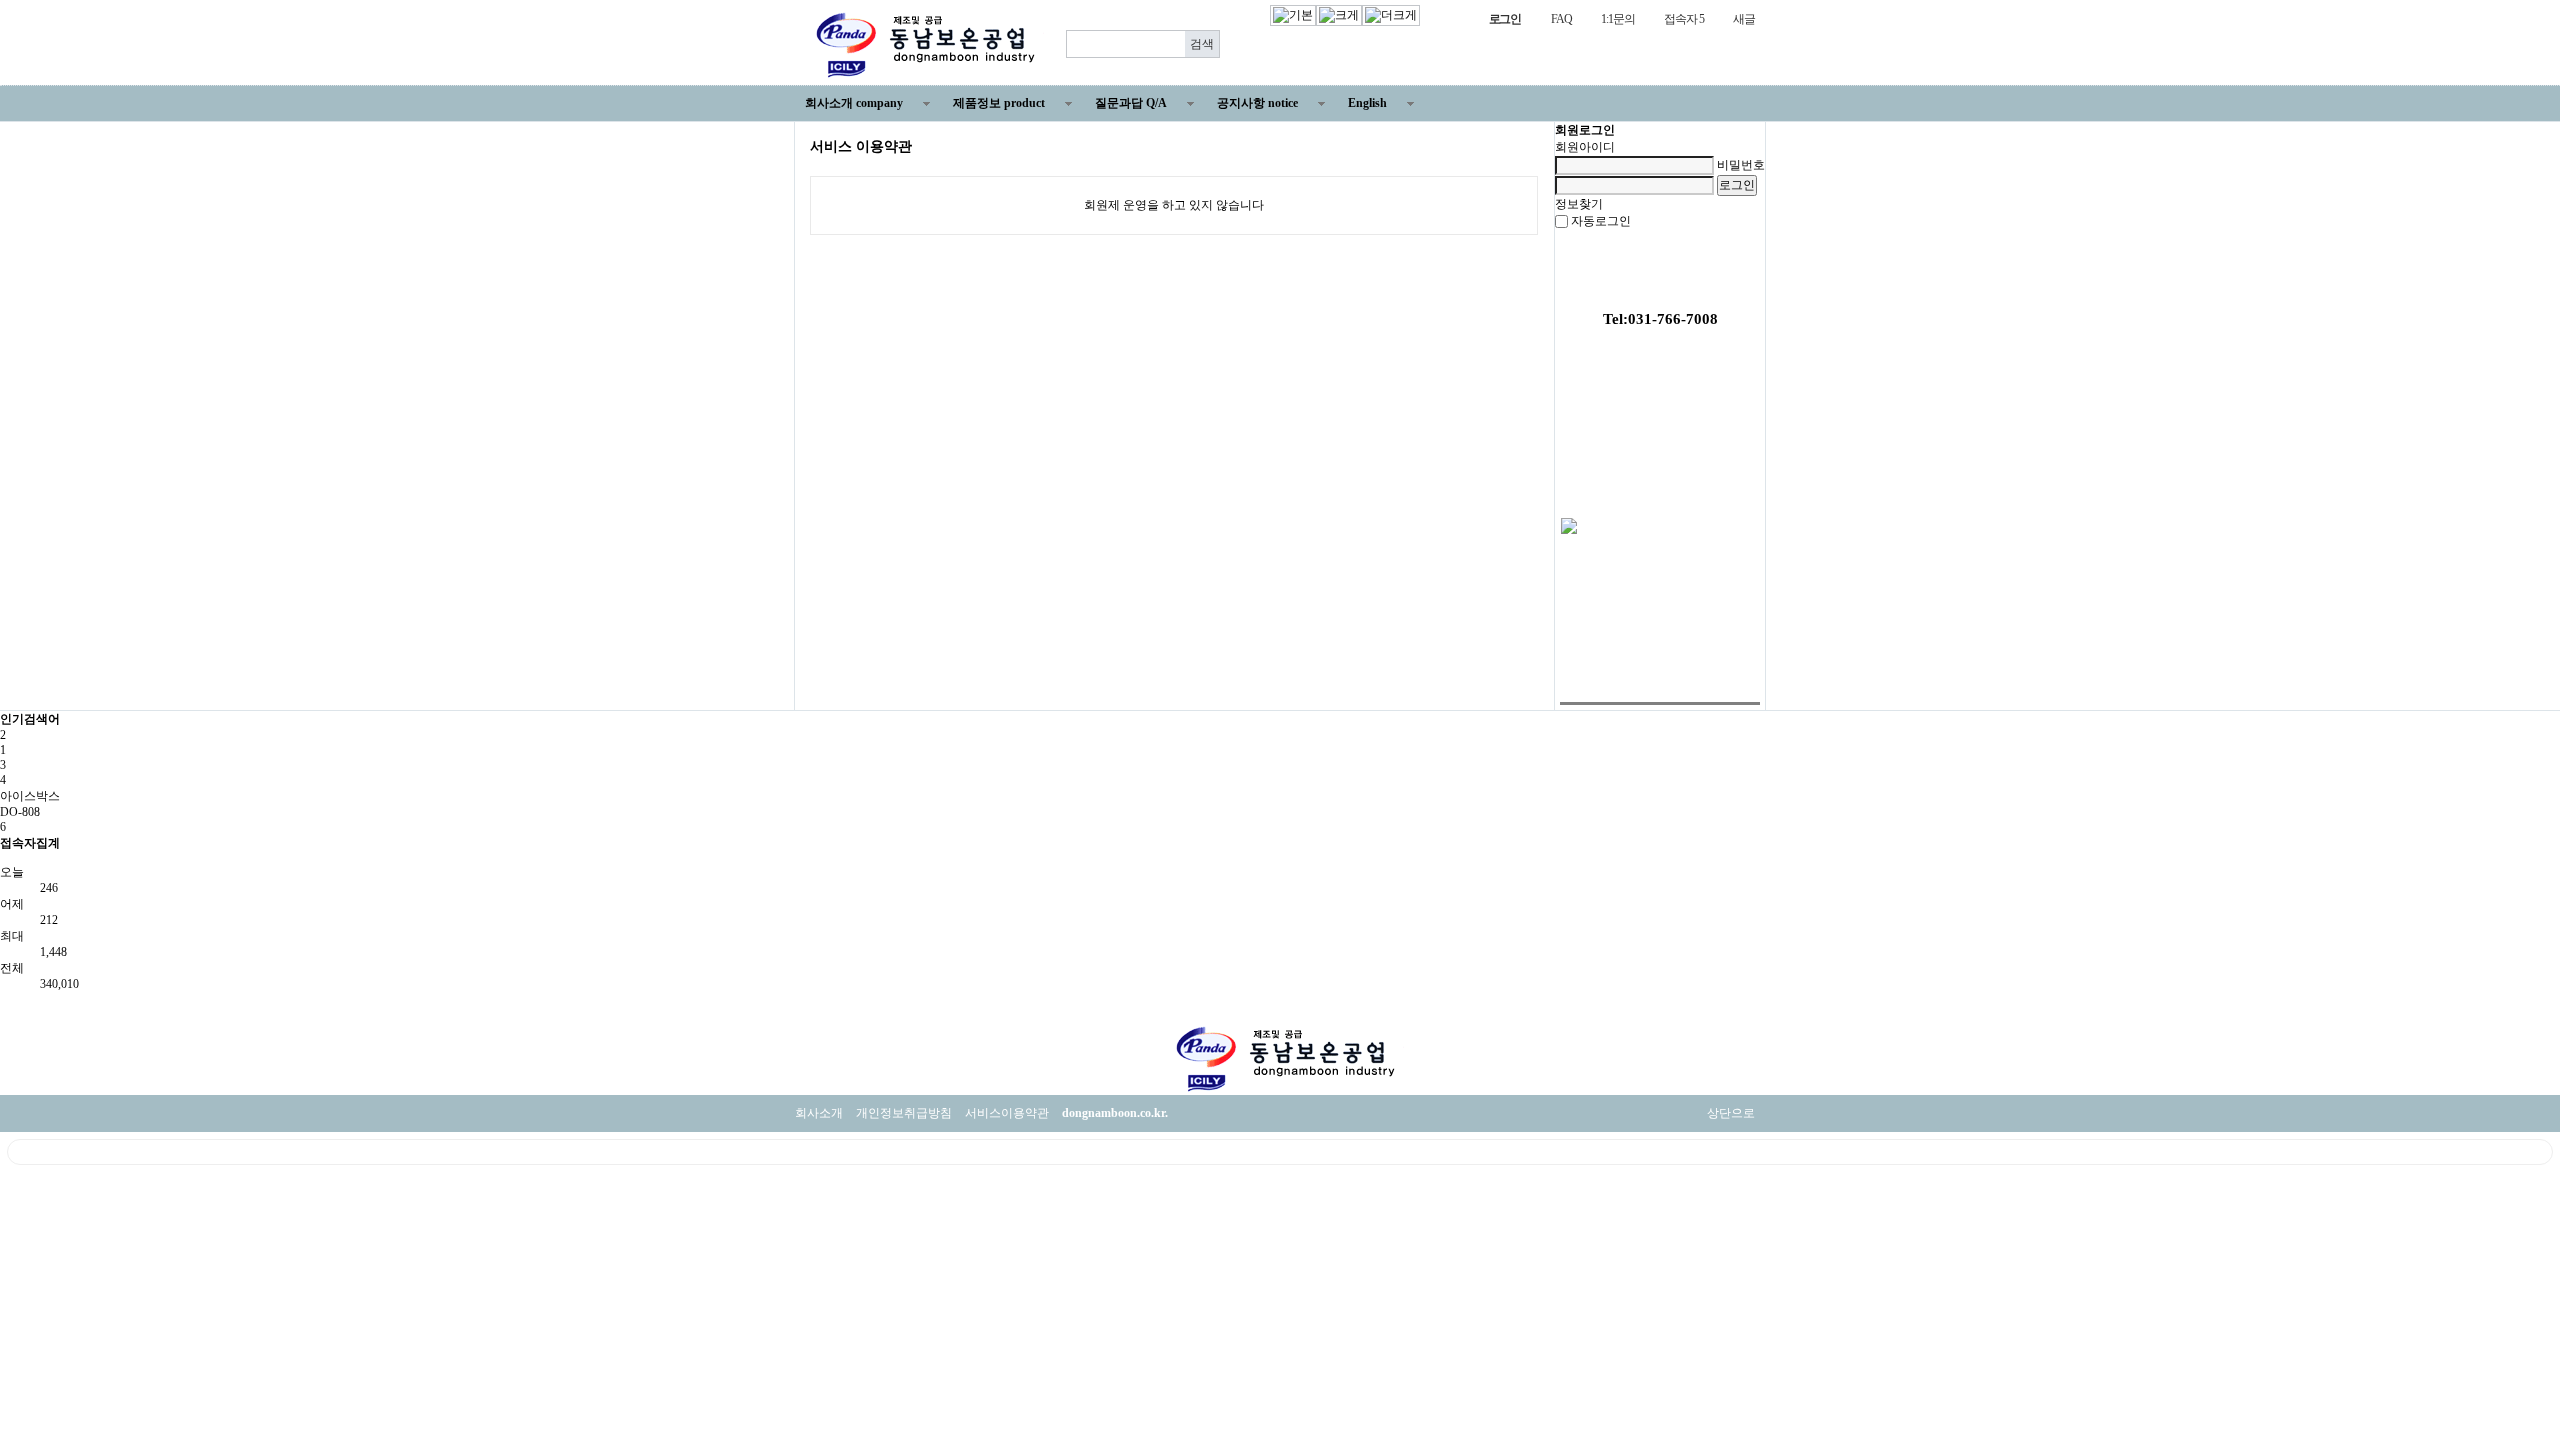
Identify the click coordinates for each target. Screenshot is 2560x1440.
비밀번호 (1741, 165)
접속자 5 (1683, 19)
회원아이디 (1585, 147)
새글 (1744, 19)
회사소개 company (854, 103)
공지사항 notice (1257, 103)
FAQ (1561, 19)
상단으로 (1731, 1113)
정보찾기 (1579, 204)
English (1367, 103)
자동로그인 (1601, 221)
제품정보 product (999, 103)
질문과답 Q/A (1131, 103)
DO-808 (20, 812)
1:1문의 (1617, 19)
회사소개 (819, 1113)
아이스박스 (30, 796)
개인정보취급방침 (904, 1113)
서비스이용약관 (1007, 1113)
